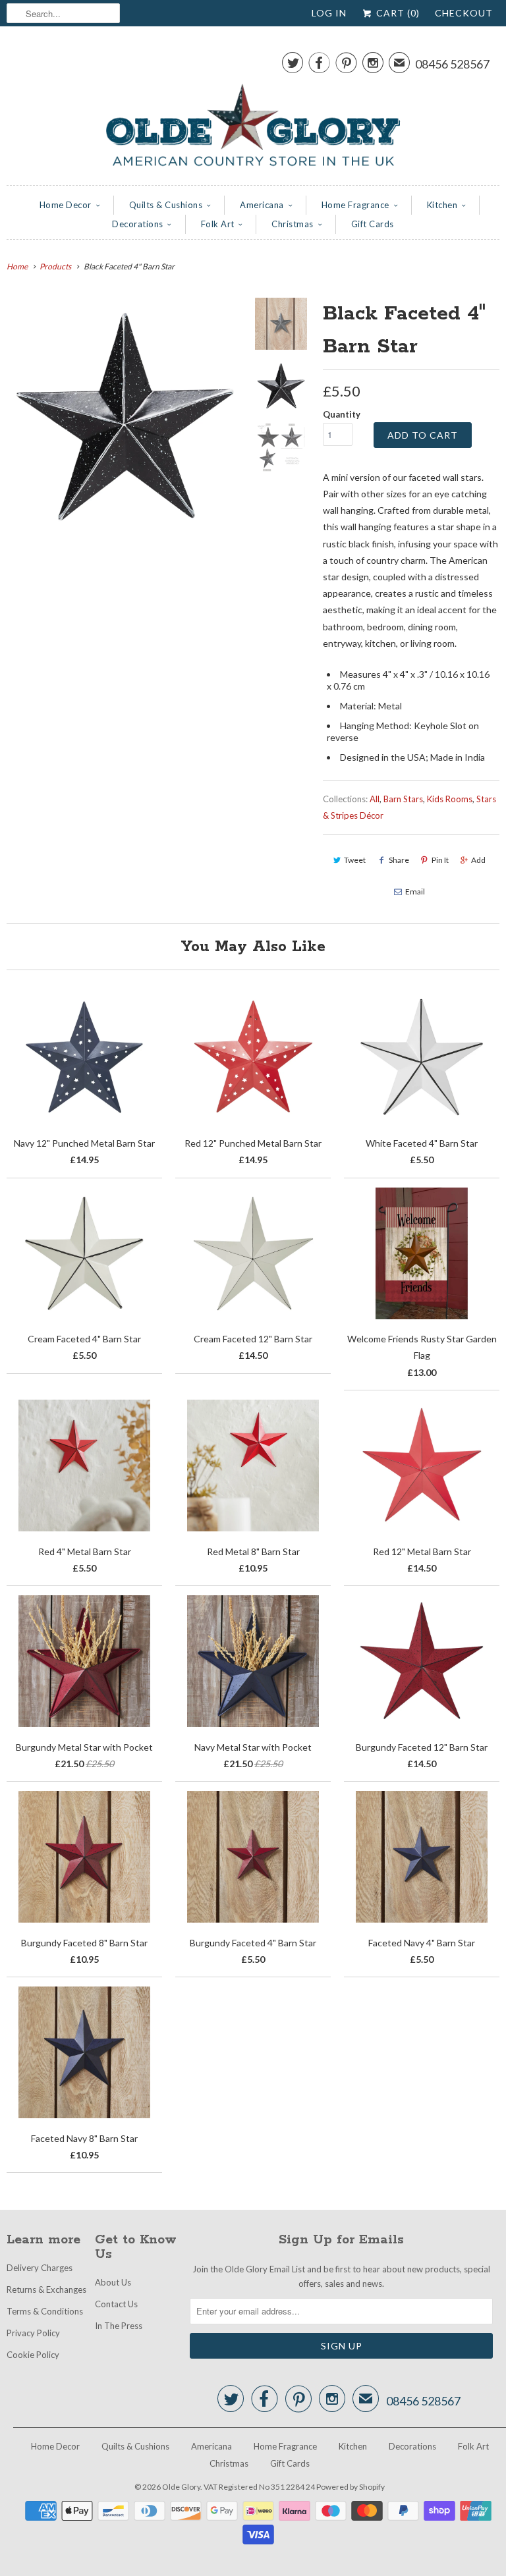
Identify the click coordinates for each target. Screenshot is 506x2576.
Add (478, 860)
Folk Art (218, 224)
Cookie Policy (33, 2355)
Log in (329, 13)
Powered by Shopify (351, 2487)
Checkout (464, 13)
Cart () (397, 13)
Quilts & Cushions (166, 205)
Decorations (138, 224)
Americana (262, 205)
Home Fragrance (355, 205)
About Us (113, 2282)
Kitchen (442, 205)
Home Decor (66, 205)
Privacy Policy (33, 2333)
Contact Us (116, 2304)
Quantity (342, 414)
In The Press (119, 2326)
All (375, 799)
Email (415, 891)
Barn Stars (403, 799)
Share (399, 860)
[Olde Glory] (253, 109)
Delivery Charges (40, 2268)
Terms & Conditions (45, 2311)
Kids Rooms (450, 799)
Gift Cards (373, 224)
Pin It (440, 860)
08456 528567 (452, 64)
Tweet (355, 860)
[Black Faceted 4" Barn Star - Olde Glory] (125, 416)
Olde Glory (181, 2487)
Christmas (293, 224)
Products (55, 266)
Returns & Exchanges (46, 2289)
